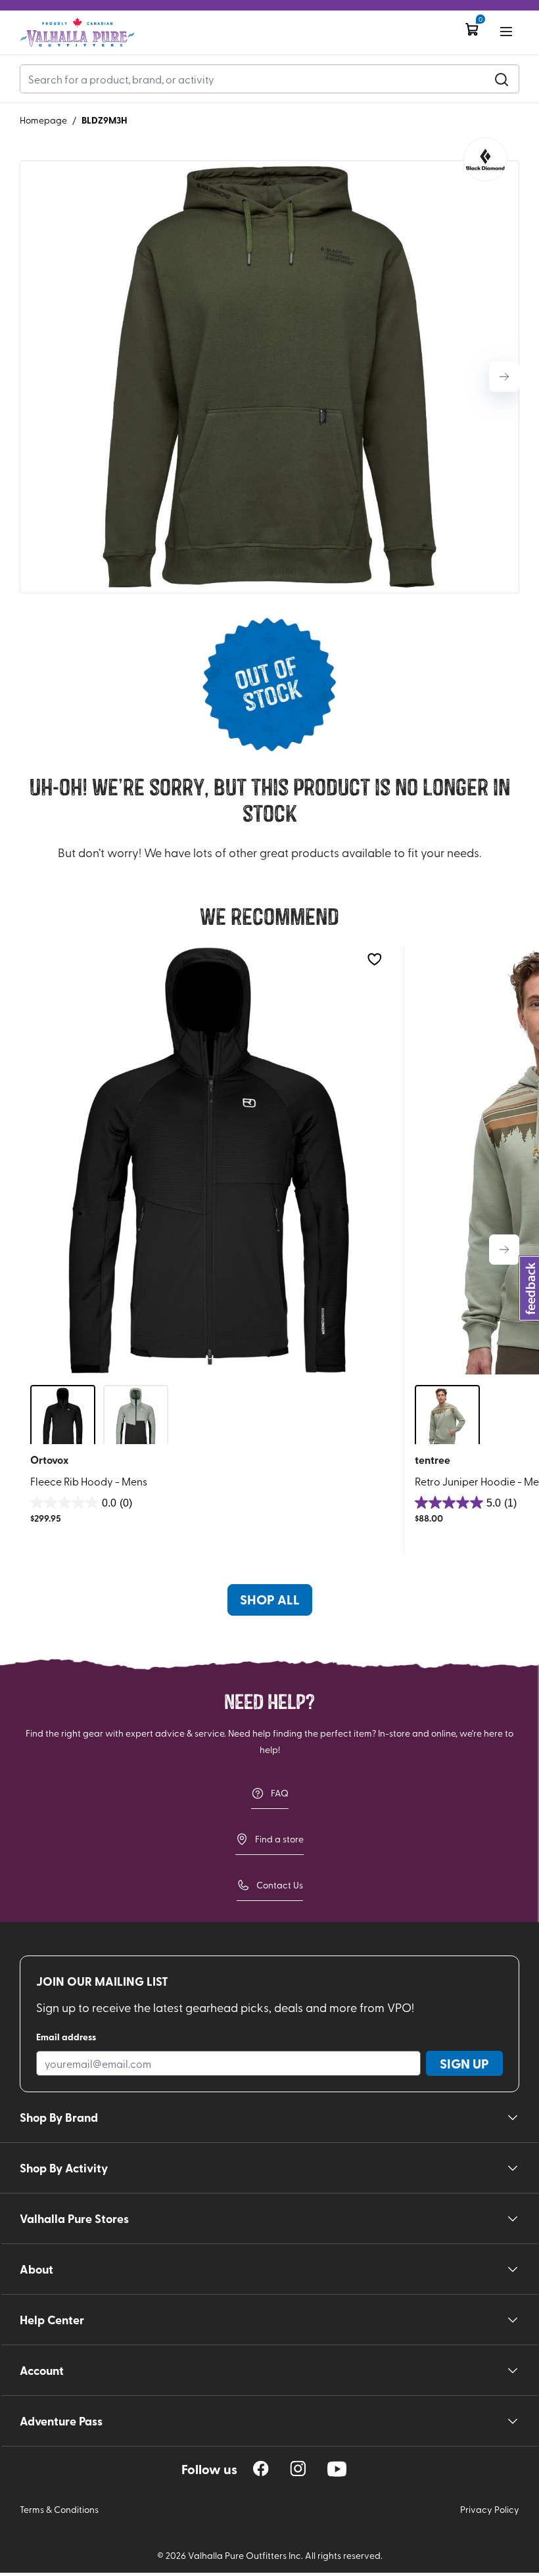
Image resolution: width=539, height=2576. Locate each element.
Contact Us (280, 1885)
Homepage (43, 120)
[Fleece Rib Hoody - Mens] (209, 1160)
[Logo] (77, 33)
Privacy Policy (490, 2509)
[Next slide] (504, 377)
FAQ (280, 1793)
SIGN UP (464, 2063)
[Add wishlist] (374, 959)
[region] (261, 2469)
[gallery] (269, 377)
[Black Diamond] (485, 159)
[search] (502, 79)
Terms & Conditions (59, 2509)
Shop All (270, 1599)
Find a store (279, 1839)
